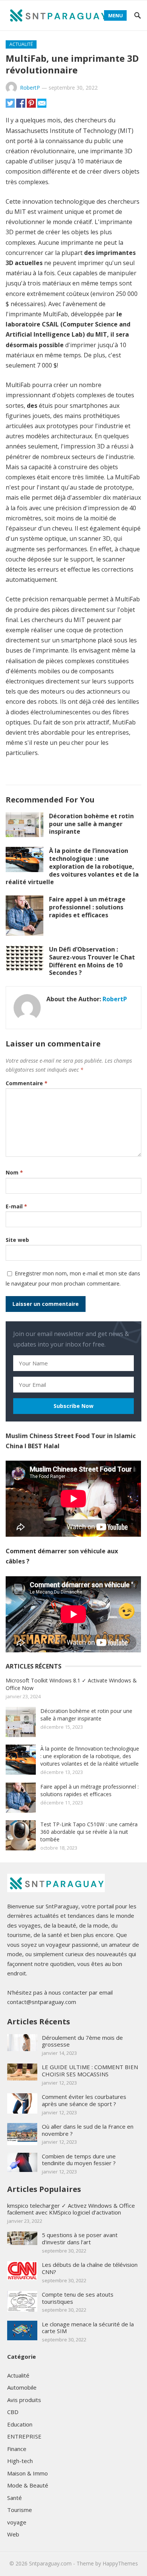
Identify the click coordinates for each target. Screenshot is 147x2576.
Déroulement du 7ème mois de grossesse (82, 2041)
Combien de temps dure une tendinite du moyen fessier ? (79, 2160)
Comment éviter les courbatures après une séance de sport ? (84, 2100)
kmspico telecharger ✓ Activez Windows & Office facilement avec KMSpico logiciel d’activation (71, 2209)
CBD (13, 2412)
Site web (17, 1240)
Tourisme (20, 2510)
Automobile (22, 2387)
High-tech (20, 2461)
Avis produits (24, 2400)
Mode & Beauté (28, 2485)
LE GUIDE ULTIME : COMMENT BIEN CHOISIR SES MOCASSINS (90, 2070)
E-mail (16, 1206)
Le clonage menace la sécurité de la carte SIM (88, 2328)
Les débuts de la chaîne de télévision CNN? (90, 2268)
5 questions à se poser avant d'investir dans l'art (80, 2238)
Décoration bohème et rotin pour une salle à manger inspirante (91, 824)
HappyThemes (120, 2563)
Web (13, 2534)
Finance (17, 2449)
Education (20, 2424)
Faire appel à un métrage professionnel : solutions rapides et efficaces (87, 907)
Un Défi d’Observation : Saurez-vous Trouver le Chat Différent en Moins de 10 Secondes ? (92, 961)
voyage (17, 2522)
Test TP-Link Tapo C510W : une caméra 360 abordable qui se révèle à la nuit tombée (89, 1832)
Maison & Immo (28, 2473)
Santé (15, 2498)
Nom (14, 1172)
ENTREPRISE (24, 2436)
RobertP (30, 88)
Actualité (21, 44)
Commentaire (27, 1083)
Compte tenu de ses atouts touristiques (78, 2298)
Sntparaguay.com (50, 2563)
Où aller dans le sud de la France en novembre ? (88, 2130)
